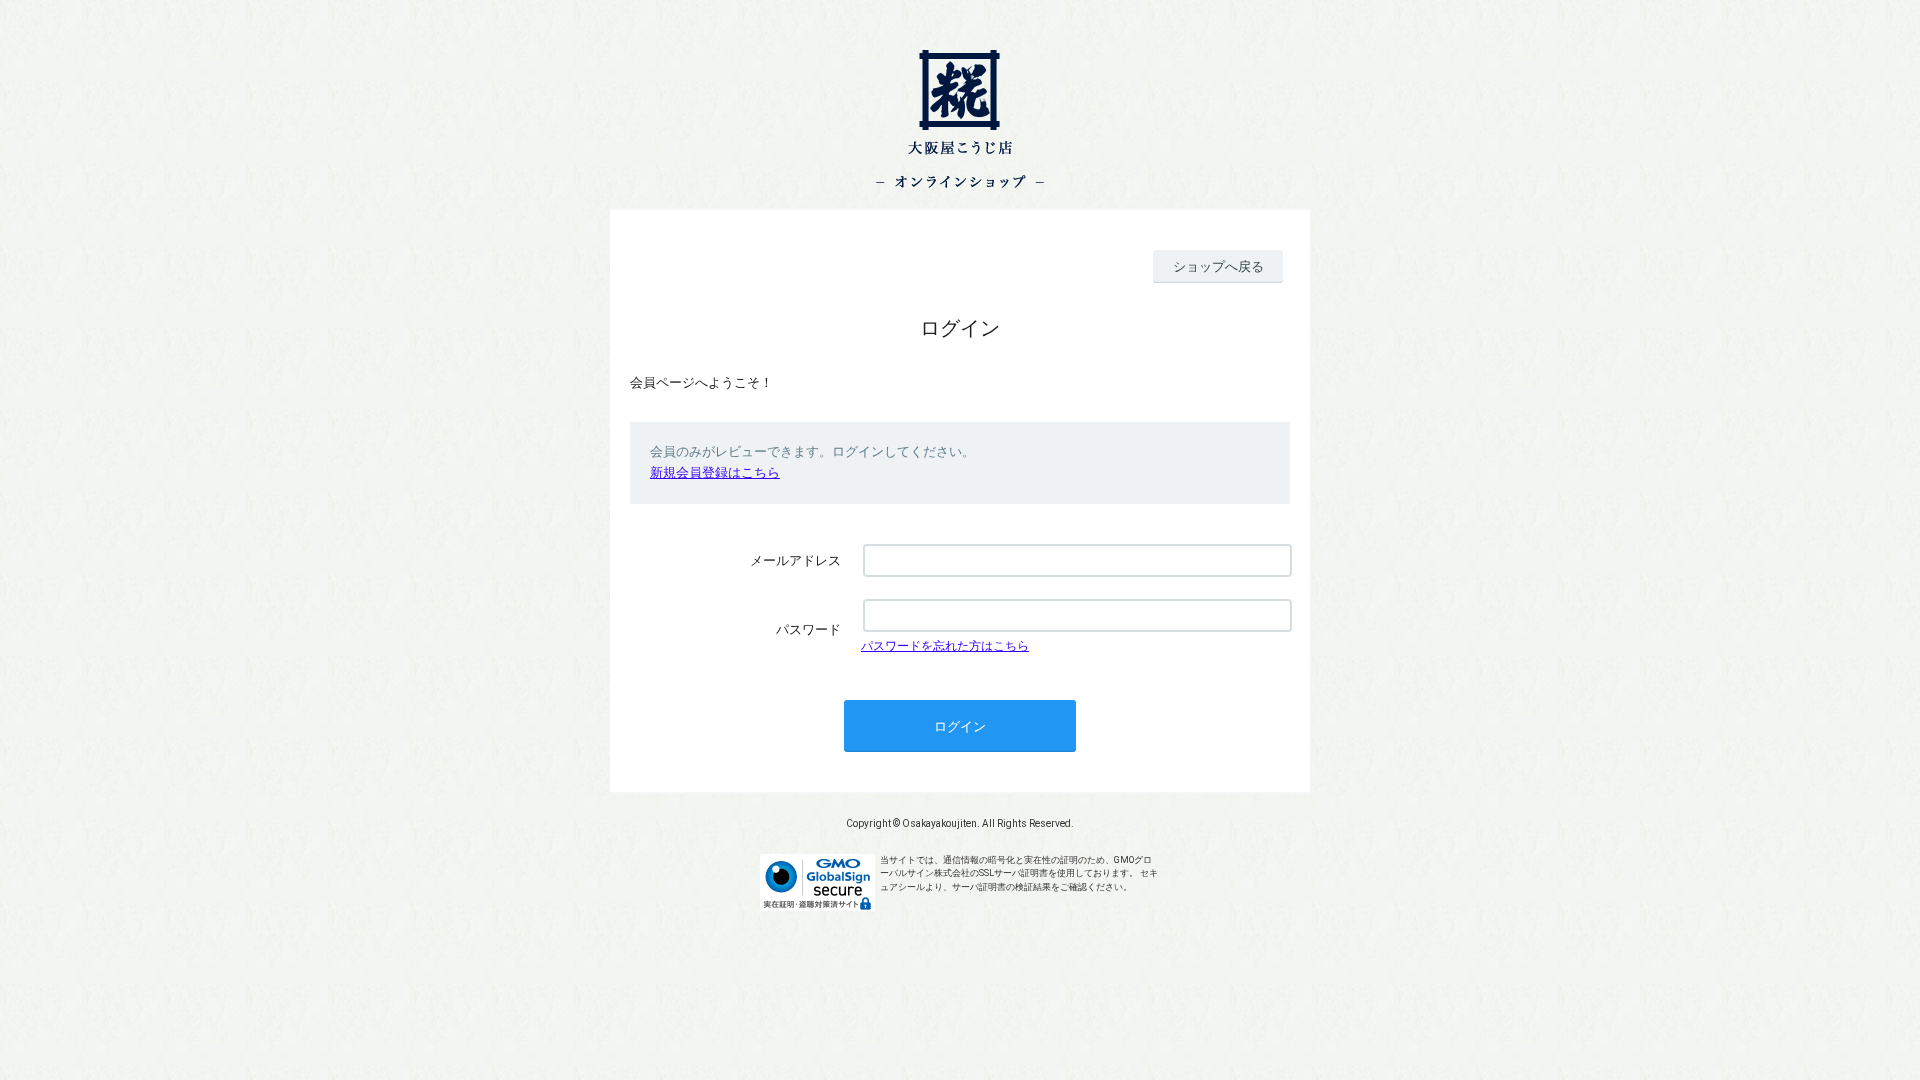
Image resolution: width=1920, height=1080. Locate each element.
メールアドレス (795, 560)
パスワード (808, 629)
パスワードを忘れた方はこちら (945, 646)
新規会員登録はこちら (715, 472)
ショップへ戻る (1218, 266)
